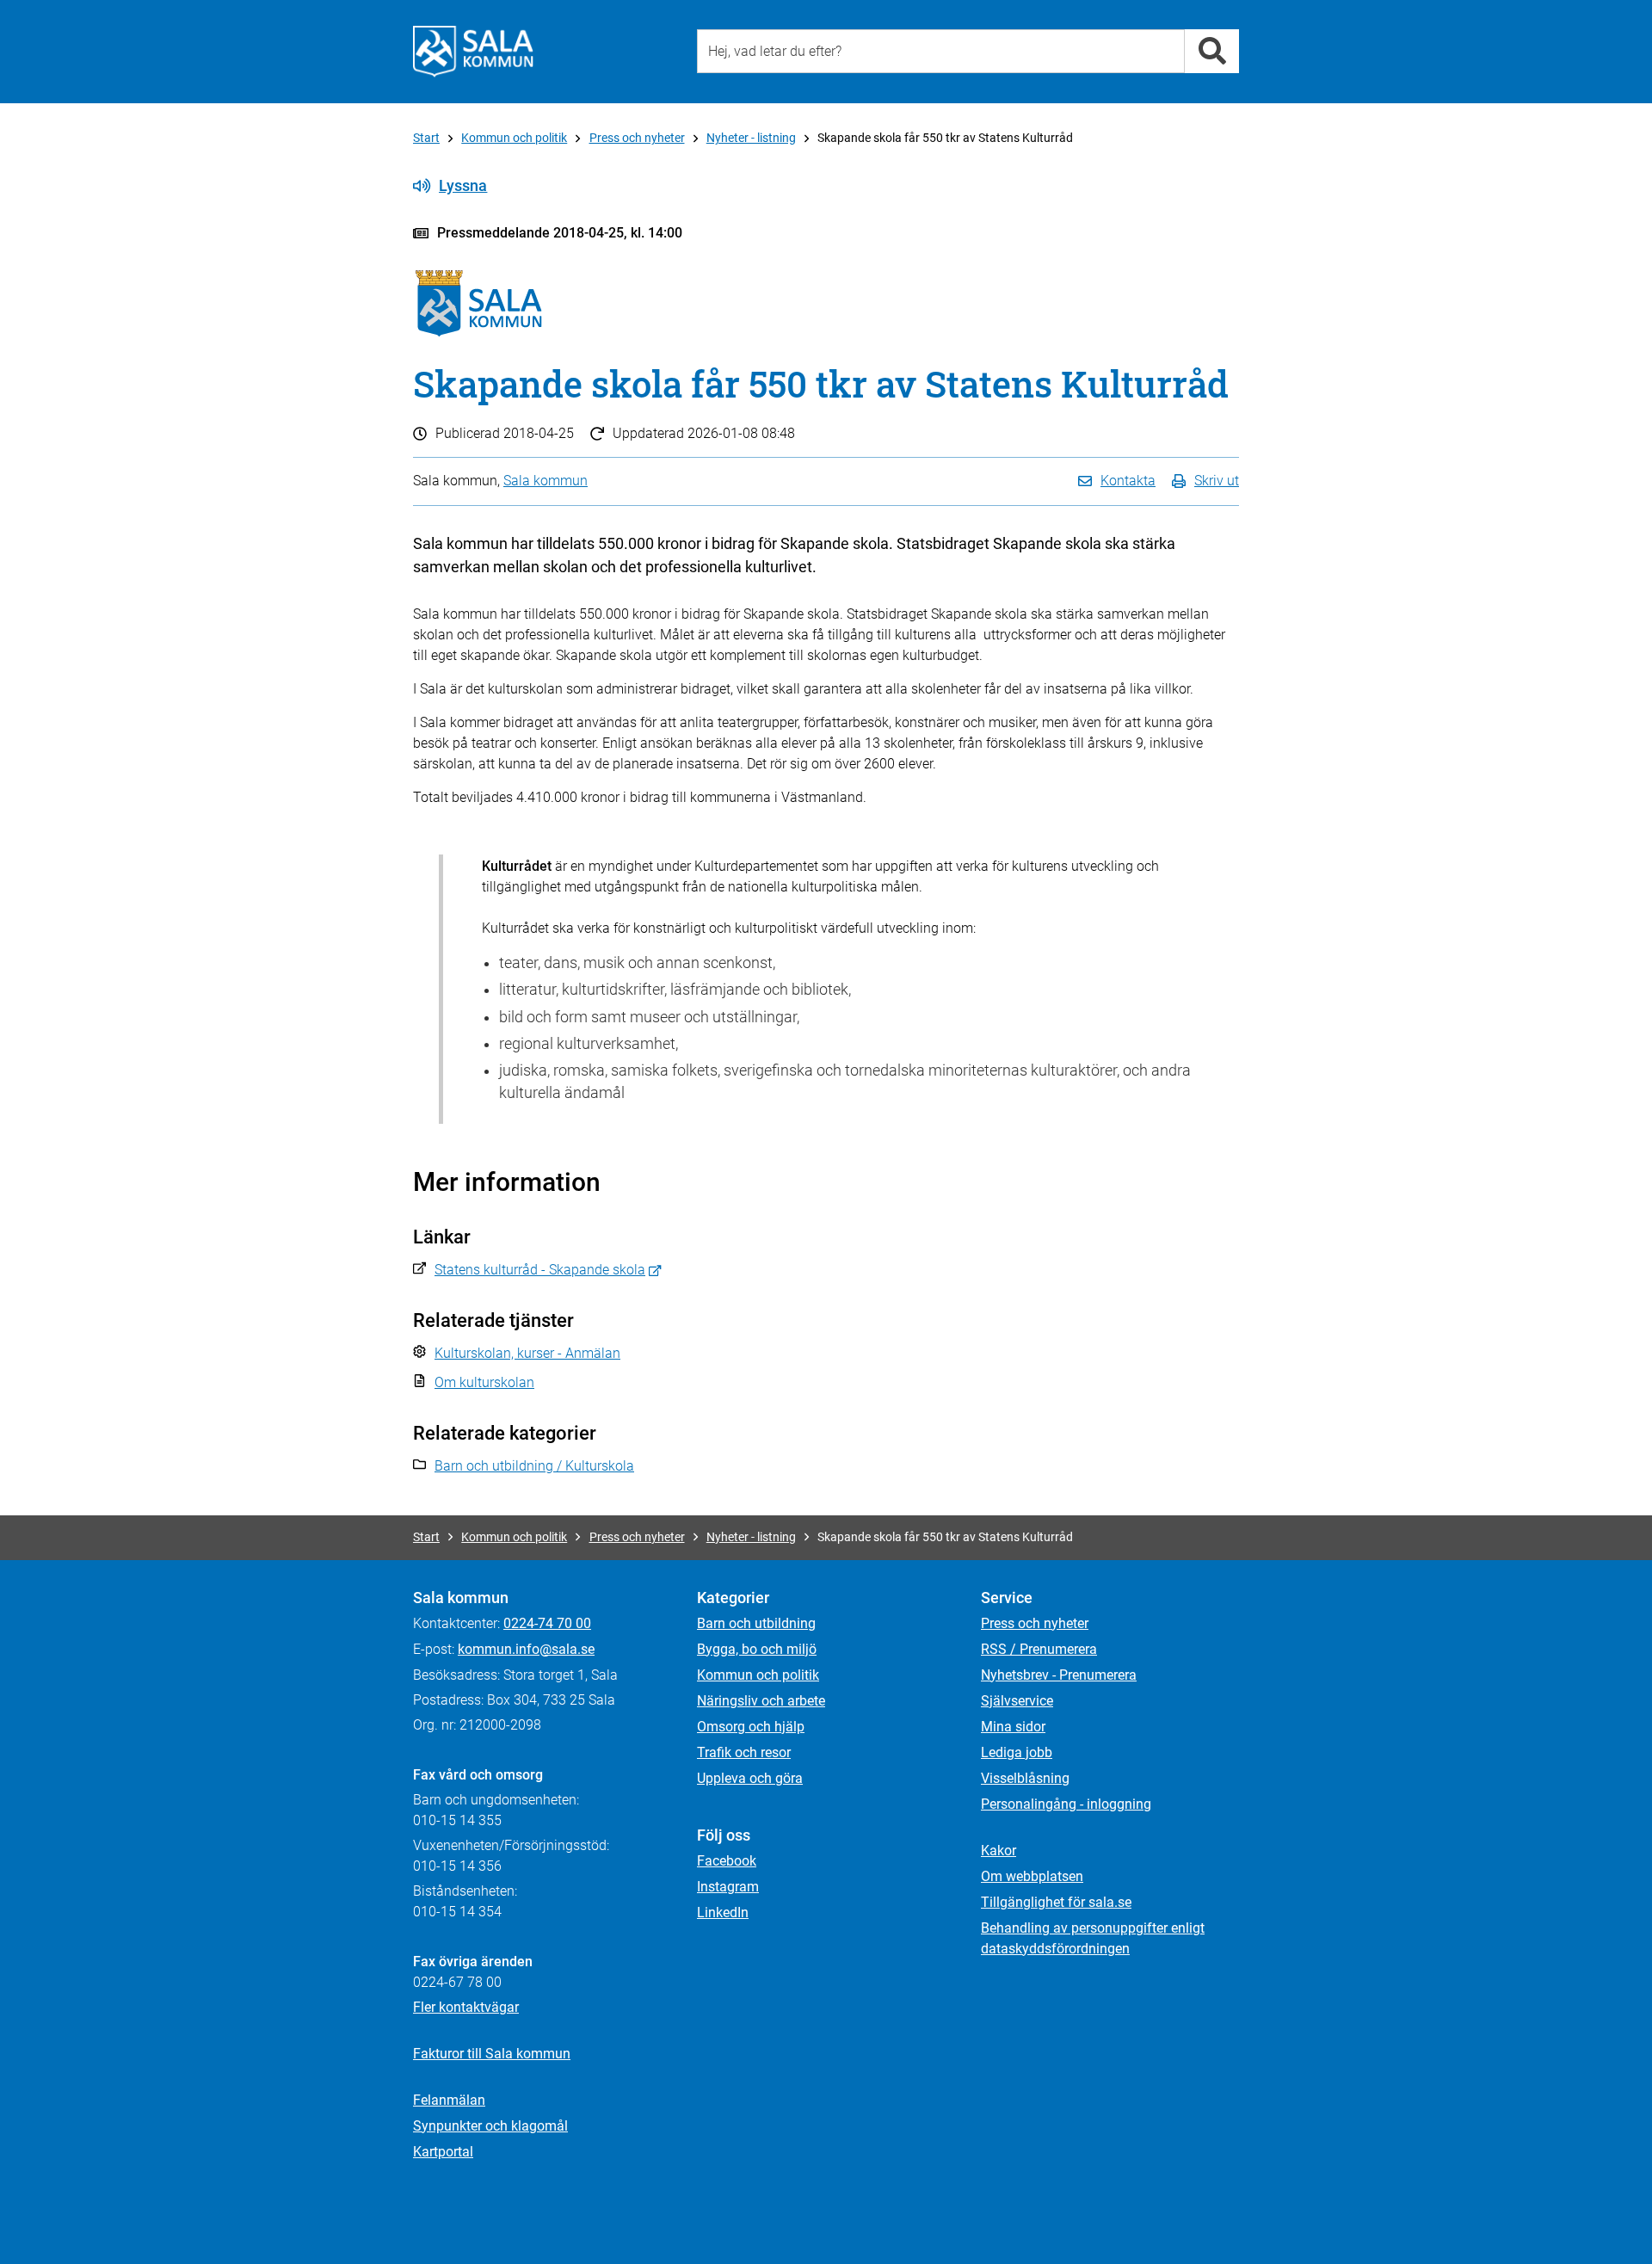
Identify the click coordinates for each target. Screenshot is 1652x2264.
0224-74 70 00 (547, 1623)
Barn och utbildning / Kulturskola (534, 1466)
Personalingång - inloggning (1066, 1804)
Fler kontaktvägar (466, 2007)
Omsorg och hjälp (751, 1727)
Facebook (727, 1861)
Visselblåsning (1025, 1778)
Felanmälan (449, 2100)
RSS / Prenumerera (1039, 1649)
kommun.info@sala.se (526, 1649)
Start (426, 138)
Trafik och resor (744, 1752)
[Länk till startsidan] (473, 52)
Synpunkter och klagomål (490, 2126)
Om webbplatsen (1032, 1876)
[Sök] (1212, 51)
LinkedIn (723, 1912)
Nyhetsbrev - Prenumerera (1059, 1675)
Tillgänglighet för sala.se (1056, 1902)
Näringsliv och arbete (761, 1701)
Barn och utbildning (756, 1623)
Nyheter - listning (751, 138)
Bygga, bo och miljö (757, 1649)
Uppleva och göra (750, 1778)
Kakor (999, 1851)
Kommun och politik (514, 138)
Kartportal (443, 2152)
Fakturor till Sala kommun (492, 2054)
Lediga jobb (1017, 1752)
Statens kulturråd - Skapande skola (540, 1270)
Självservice (1017, 1701)
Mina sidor (1013, 1727)
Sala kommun (546, 481)
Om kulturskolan (484, 1382)
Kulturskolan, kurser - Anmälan (527, 1353)
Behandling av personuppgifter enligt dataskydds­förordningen (1093, 1938)
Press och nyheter (637, 138)
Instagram (728, 1887)
